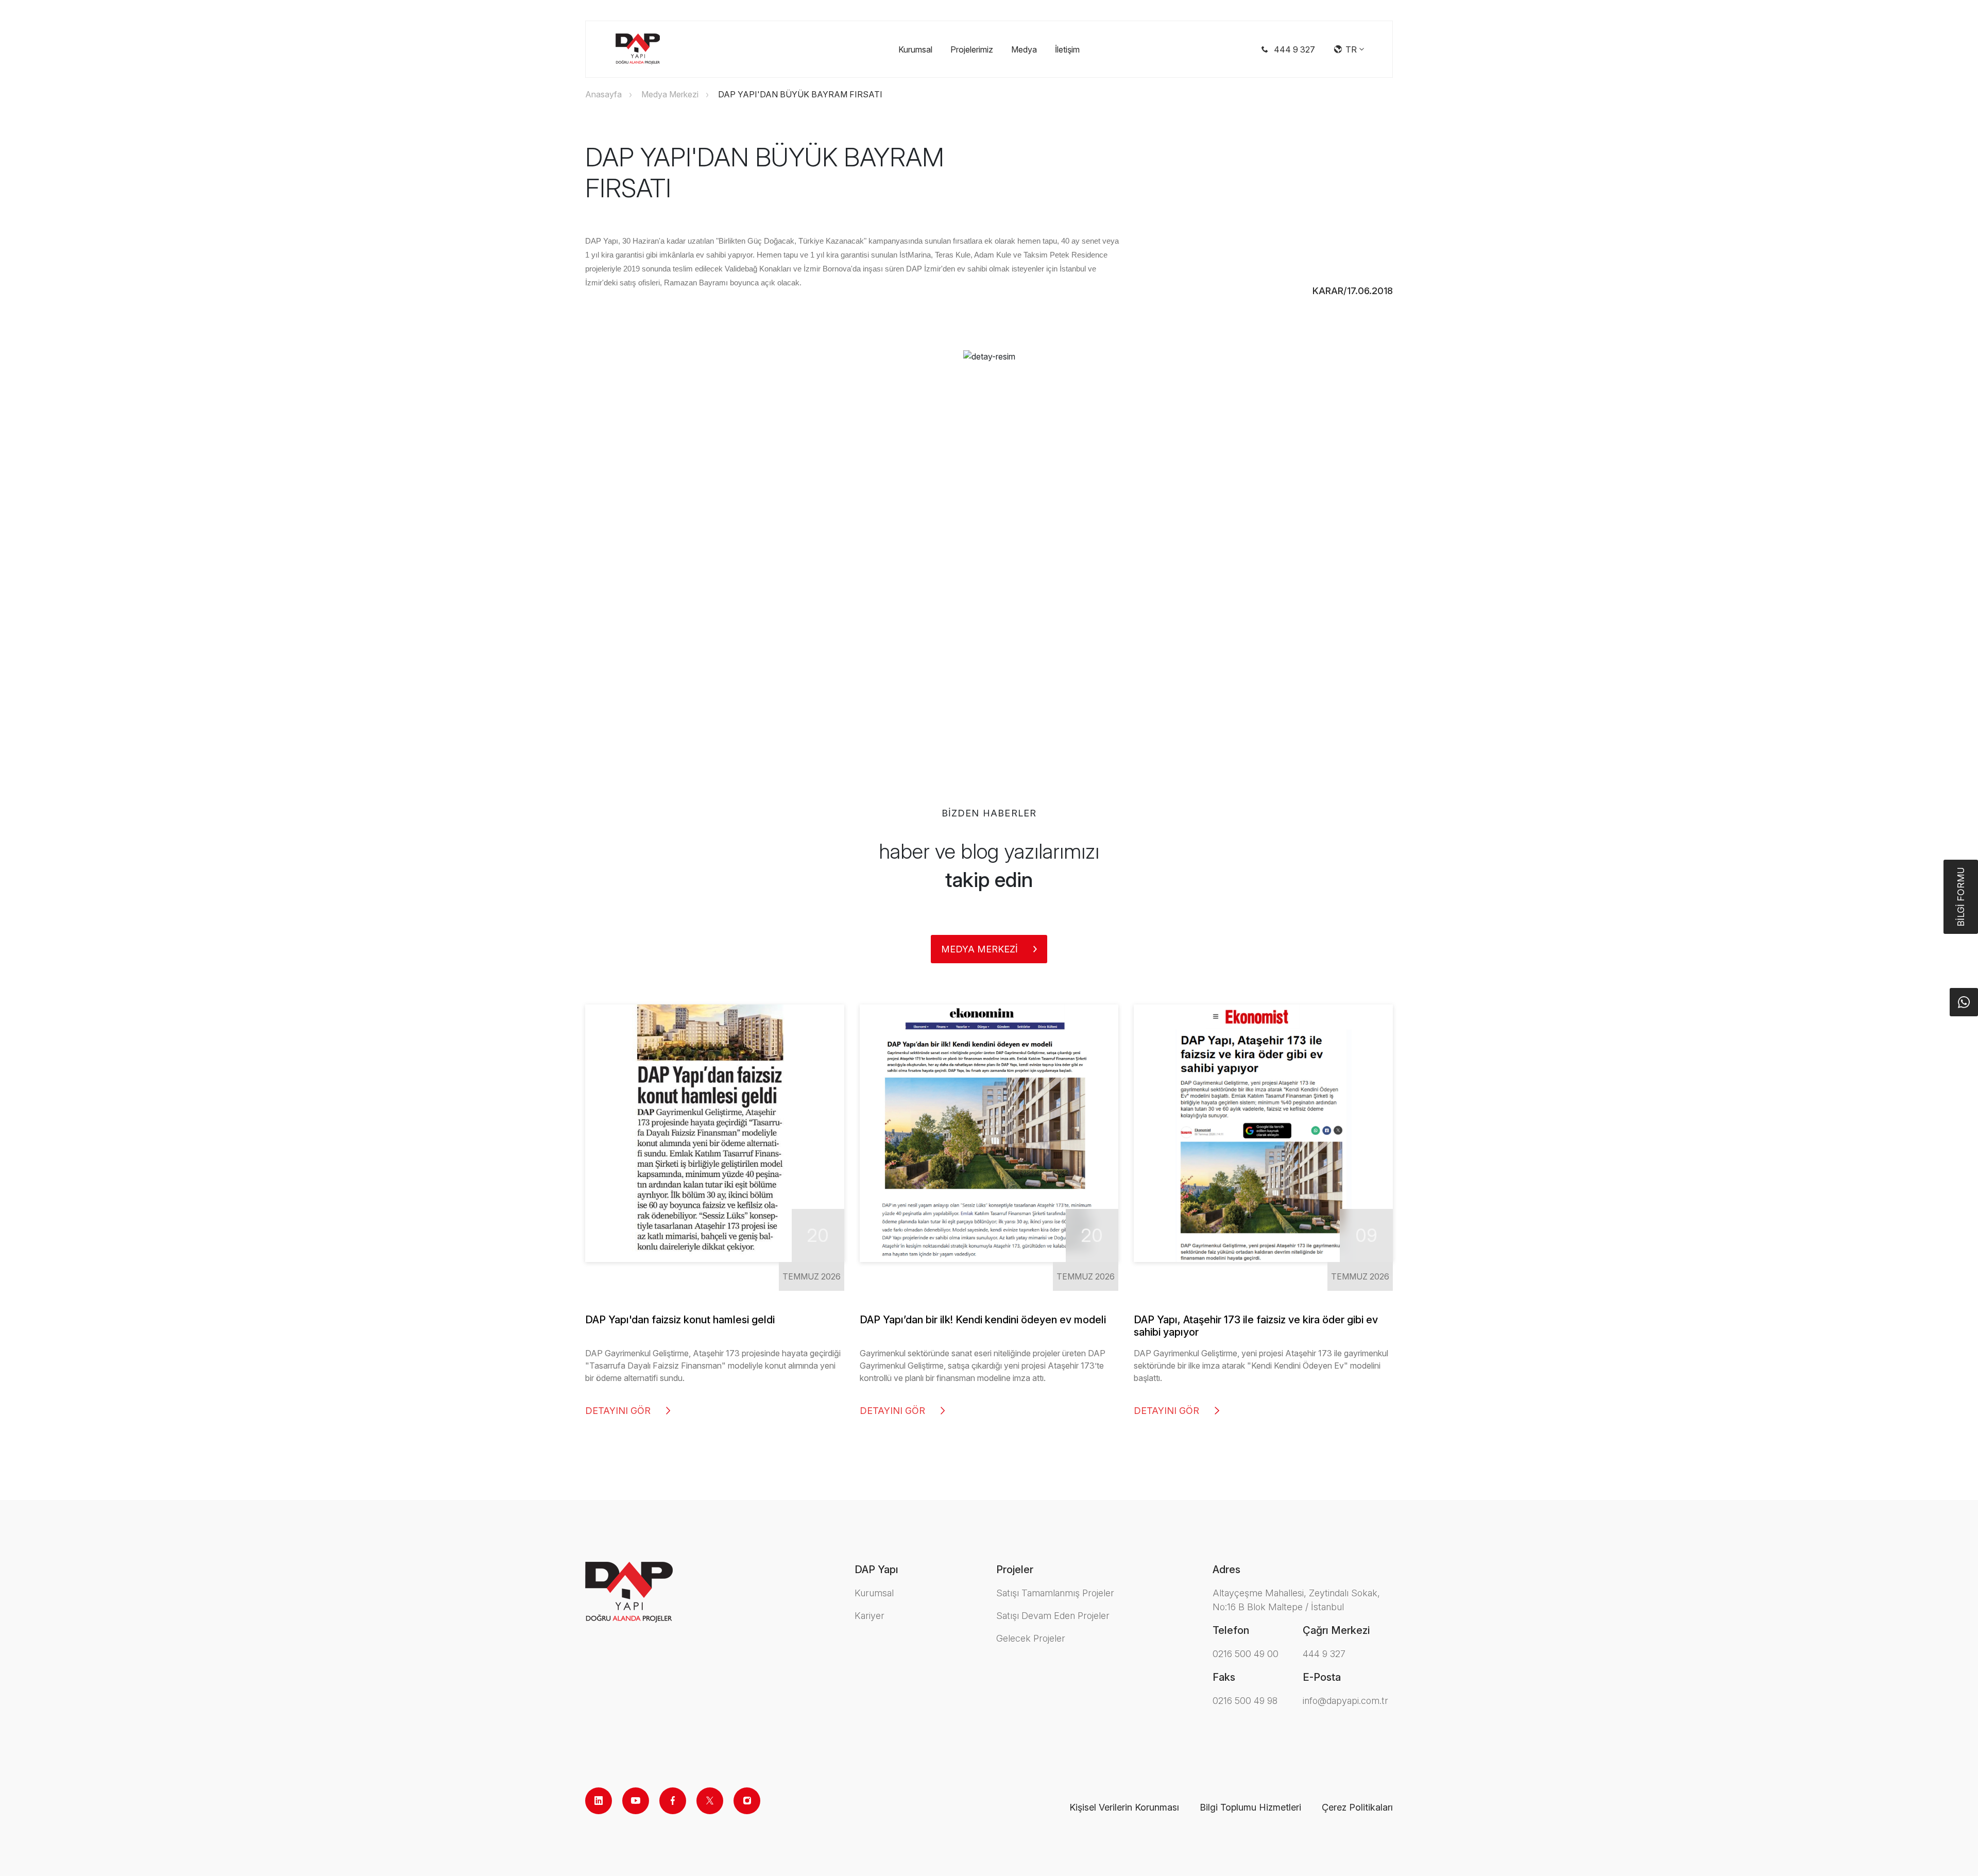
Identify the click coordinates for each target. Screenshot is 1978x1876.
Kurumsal (915, 49)
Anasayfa (603, 94)
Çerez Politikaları (1357, 1807)
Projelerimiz (972, 49)
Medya (1024, 49)
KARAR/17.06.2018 (1353, 291)
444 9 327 (1324, 1654)
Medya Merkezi (670, 94)
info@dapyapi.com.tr (1345, 1701)
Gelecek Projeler (1031, 1638)
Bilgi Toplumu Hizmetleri (1250, 1807)
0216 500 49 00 (1246, 1654)
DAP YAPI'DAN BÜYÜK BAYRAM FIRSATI (800, 94)
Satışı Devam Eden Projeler (1053, 1616)
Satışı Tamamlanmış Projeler (1055, 1593)
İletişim (1067, 49)
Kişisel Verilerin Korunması (1124, 1807)
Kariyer (869, 1616)
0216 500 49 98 (1245, 1701)
